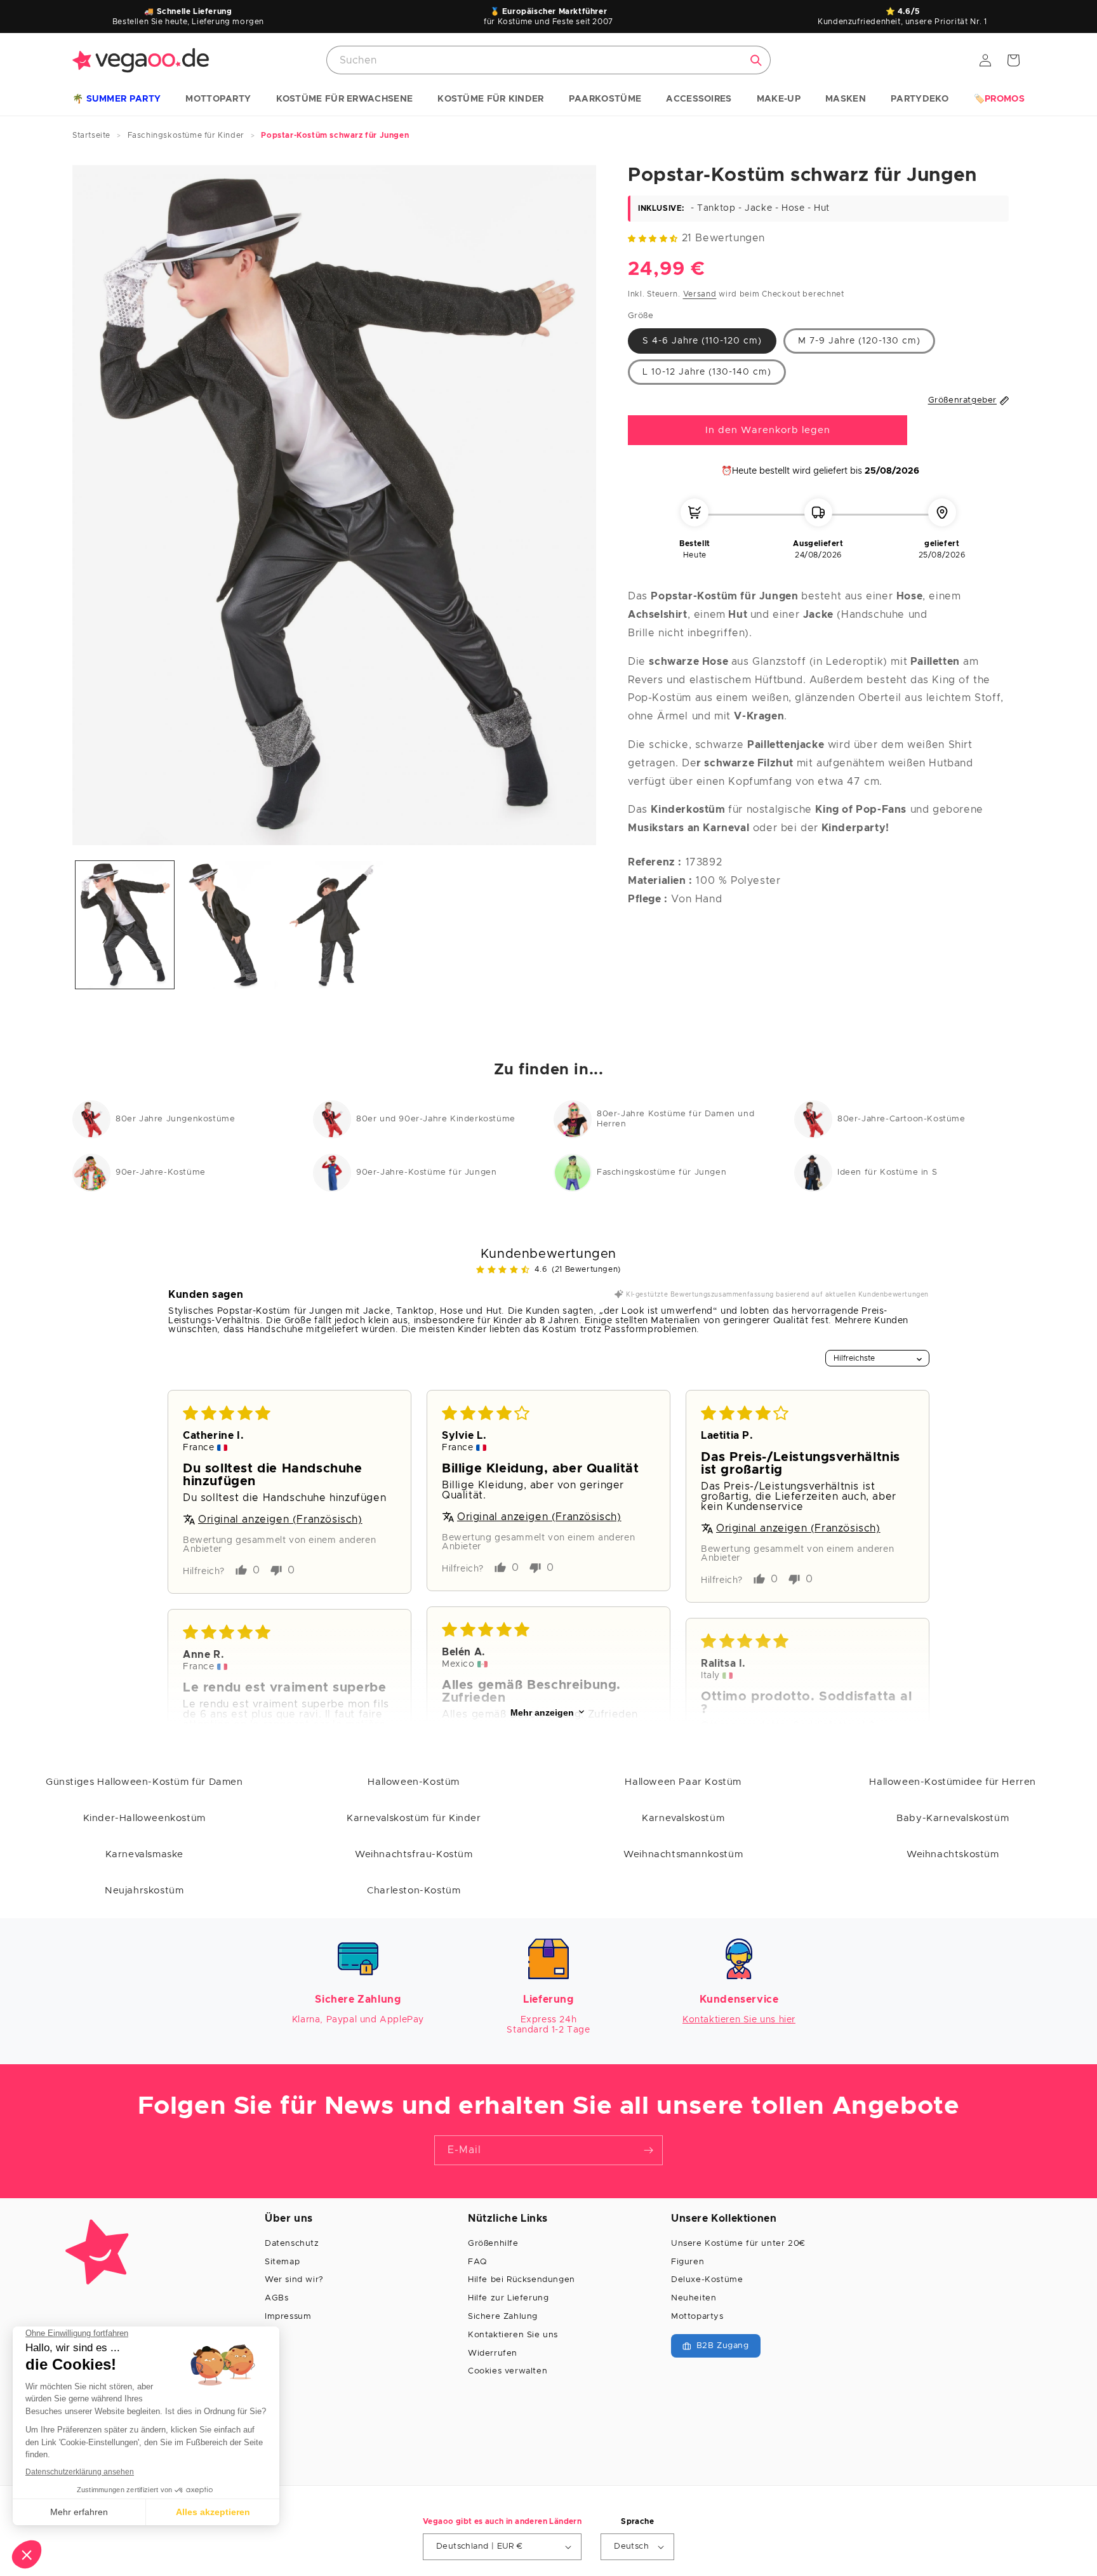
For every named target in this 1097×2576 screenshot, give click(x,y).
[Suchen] (756, 60)
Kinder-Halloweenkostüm (144, 1818)
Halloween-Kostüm (414, 1782)
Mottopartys (697, 2317)
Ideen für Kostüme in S (887, 1172)
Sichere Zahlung (503, 2317)
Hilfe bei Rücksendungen (522, 2280)
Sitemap (282, 2262)
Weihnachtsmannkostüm (683, 1854)
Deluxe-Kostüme (707, 2280)
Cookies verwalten (508, 2371)
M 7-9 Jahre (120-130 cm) (859, 341)
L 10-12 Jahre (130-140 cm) (707, 372)
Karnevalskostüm (683, 1818)
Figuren (688, 2262)
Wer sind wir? (294, 2280)
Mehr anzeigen (542, 1712)
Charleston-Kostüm (414, 1891)
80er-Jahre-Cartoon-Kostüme (901, 1119)
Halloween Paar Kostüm (683, 1782)
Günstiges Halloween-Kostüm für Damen (144, 1782)
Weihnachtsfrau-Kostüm (414, 1854)
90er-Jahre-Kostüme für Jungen (426, 1172)
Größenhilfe (493, 2244)
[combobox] (548, 60)
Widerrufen (493, 2353)
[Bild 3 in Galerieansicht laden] (334, 925)
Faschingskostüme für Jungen (662, 1172)
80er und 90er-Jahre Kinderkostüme (436, 1119)
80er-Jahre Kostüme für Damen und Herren (675, 1119)
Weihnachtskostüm (953, 1854)
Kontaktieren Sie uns (513, 2335)
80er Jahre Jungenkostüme (175, 1119)
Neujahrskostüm (144, 1891)
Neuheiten (694, 2298)
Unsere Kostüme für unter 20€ (738, 2244)
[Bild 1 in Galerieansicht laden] (125, 925)
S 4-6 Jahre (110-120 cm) (702, 341)
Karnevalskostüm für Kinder (414, 1818)
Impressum (288, 2317)
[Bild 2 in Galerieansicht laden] (229, 925)
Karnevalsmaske (144, 1854)
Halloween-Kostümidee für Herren (953, 1782)
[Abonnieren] (648, 2150)
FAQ (477, 2262)
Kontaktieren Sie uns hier (739, 2020)
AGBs (276, 2298)
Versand (700, 294)
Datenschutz (292, 2244)
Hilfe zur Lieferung (508, 2298)
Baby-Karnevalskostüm (953, 1818)
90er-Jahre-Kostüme (161, 1172)
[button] (116, 100)
